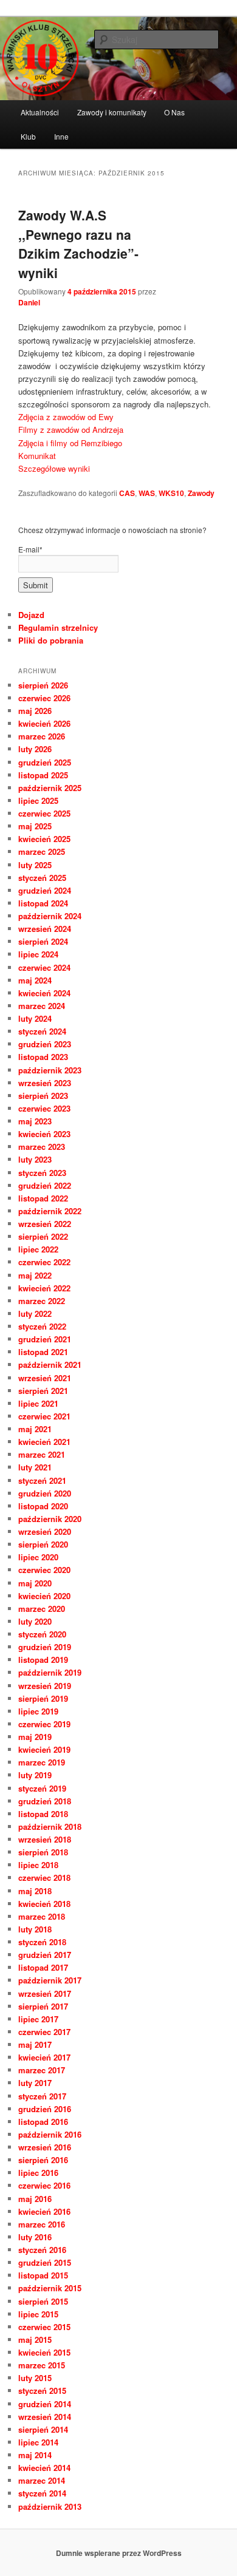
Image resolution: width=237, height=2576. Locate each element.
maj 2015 (35, 2340)
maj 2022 (35, 1275)
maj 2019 (35, 1737)
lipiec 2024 (38, 954)
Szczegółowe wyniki (54, 468)
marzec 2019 (42, 1762)
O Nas (174, 112)
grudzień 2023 (45, 1044)
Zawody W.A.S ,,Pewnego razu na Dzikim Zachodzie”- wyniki (78, 244)
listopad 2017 (43, 1967)
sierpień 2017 (43, 2006)
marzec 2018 (42, 1916)
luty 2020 (35, 1621)
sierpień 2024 (43, 941)
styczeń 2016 (42, 2250)
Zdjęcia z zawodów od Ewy (66, 417)
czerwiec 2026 (44, 698)
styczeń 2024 (42, 1031)
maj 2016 (35, 2199)
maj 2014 (35, 2455)
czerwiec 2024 (44, 967)
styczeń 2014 (42, 2493)
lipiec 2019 (38, 1711)
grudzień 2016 (45, 2109)
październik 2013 (50, 2506)
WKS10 (171, 493)
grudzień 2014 (45, 2404)
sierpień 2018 (43, 1852)
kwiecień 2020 (44, 1596)
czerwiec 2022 (44, 1262)
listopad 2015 (43, 2275)
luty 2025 (35, 865)
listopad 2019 (43, 1660)
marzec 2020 (42, 1609)
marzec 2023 (42, 1147)
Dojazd (31, 615)
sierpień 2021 (43, 1391)
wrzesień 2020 (45, 1531)
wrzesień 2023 (45, 1083)
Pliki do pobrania (51, 640)
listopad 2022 (43, 1198)
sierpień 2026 (43, 685)
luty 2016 (35, 2237)
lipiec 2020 (38, 1557)
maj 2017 (35, 2044)
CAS (127, 493)
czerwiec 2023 (44, 1108)
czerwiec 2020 (44, 1570)
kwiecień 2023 (44, 1134)
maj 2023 (35, 1121)
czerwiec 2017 (44, 2032)
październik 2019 (50, 1672)
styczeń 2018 (42, 1942)
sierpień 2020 (43, 1544)
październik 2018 (50, 1827)
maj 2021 (35, 1429)
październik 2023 (50, 1070)
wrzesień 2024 (45, 929)
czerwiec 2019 (44, 1724)
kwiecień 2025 (44, 839)
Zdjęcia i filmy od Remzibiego (70, 443)
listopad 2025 (43, 775)
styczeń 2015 (42, 2391)
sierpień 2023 (43, 1096)
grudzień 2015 (45, 2262)
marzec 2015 (42, 2365)
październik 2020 (50, 1519)
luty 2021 (35, 1467)
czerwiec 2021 (44, 1416)
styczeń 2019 (42, 1788)
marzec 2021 (42, 1454)
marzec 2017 (42, 2070)
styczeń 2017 (42, 2096)
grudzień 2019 (45, 1647)
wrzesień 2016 (45, 2147)
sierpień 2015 (43, 2301)
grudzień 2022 (45, 1185)
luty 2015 (35, 2378)
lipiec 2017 (38, 2019)
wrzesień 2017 (45, 1993)
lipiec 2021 (38, 1403)
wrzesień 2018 (45, 1839)
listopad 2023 (43, 1057)
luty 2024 (35, 1018)
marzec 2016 (42, 2224)
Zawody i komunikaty (112, 112)
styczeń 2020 (42, 1634)
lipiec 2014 (38, 2442)
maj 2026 (35, 711)
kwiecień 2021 (44, 1442)
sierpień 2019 (43, 1698)
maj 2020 (35, 1583)
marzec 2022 (42, 1301)
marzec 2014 (42, 2480)
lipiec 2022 (38, 1249)
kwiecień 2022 (44, 1288)
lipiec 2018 (38, 1865)
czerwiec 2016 (44, 2185)
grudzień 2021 (45, 1339)
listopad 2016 (43, 2122)
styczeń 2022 (42, 1326)
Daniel (29, 302)
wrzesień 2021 (45, 1378)
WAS (147, 493)
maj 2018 (35, 1891)
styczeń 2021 (42, 1480)
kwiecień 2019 (44, 1749)
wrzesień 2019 (45, 1686)
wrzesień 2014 (45, 2417)
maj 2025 (35, 826)
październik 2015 (50, 2288)
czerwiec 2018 (44, 1878)
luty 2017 (35, 2083)
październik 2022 (50, 1211)
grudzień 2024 (45, 890)
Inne (61, 136)
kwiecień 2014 (44, 2468)
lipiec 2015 (38, 2314)
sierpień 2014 (43, 2429)
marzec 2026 (42, 736)
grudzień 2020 (45, 1493)
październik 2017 (50, 1980)
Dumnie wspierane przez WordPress (119, 2553)
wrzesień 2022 (45, 1224)
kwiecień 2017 (44, 2057)
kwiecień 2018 (44, 1904)
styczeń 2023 (42, 1173)
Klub (28, 136)
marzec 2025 (42, 851)
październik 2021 (50, 1364)
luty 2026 (35, 749)
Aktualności (40, 112)
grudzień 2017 (45, 1955)
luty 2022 (35, 1313)
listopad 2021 (43, 1352)
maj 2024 (35, 980)
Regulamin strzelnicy (58, 627)
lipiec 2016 (38, 2173)
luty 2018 (35, 1929)
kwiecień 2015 (44, 2352)
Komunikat (37, 456)
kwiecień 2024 (44, 993)
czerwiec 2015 (44, 2327)
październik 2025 (50, 788)
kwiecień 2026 (44, 723)
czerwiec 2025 (44, 813)
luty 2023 (35, 1159)
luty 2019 (35, 1775)
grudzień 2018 (45, 1801)
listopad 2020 (43, 1506)
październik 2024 (50, 916)
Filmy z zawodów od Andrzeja (71, 430)
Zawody (201, 493)
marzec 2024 (42, 1006)
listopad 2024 (43, 903)
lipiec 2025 (38, 800)
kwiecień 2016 (44, 2211)
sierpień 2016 (43, 2160)
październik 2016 (50, 2134)
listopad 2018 (43, 1814)
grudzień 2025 (45, 762)
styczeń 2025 (42, 878)
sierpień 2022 (43, 1236)
